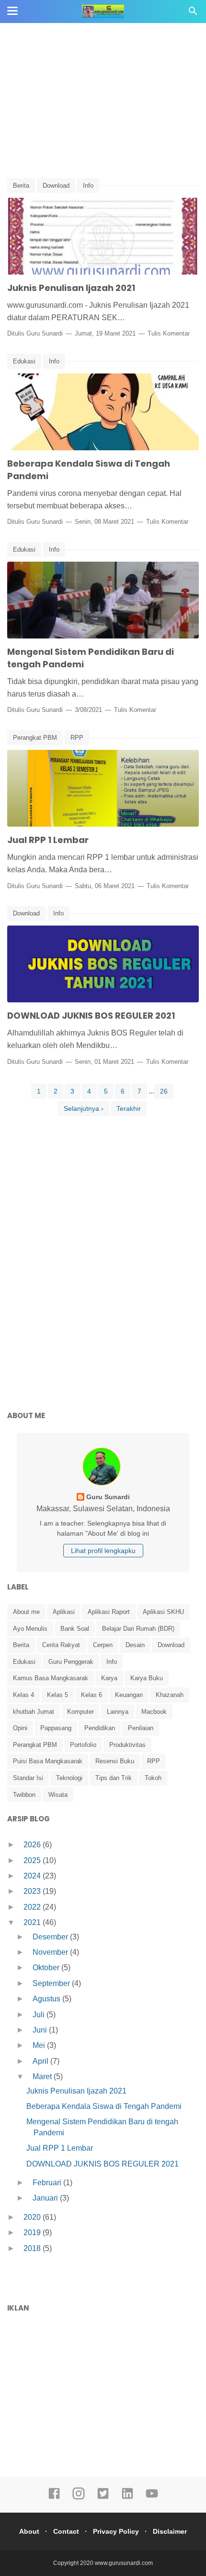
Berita (21, 186)
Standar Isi (28, 1778)
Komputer (80, 1712)
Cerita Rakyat (61, 1645)
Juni (41, 2030)
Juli (40, 2015)
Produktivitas (127, 1745)
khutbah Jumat (34, 1712)
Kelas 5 (57, 1695)
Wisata (58, 1795)
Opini (20, 1728)
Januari (46, 2198)
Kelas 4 (23, 1695)
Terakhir (129, 1108)
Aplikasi (64, 1612)
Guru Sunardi (45, 333)
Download (56, 186)
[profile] (103, 1485)
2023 (33, 1891)
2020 (33, 2217)
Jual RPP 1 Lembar (48, 840)
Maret (43, 2076)
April (41, 2061)
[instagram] (79, 2498)
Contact (66, 2531)
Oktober (47, 1968)
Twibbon (24, 1795)
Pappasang (56, 1728)
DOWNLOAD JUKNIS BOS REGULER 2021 (91, 1016)
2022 (33, 1907)
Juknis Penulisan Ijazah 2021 (71, 288)
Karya (109, 1678)
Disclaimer (170, 2531)
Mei (40, 2045)
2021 (33, 1922)
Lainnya (118, 1712)
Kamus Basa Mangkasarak (51, 1678)
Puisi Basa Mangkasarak (48, 1761)
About (29, 2531)
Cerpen (103, 1645)
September (52, 1983)
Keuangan (129, 1695)
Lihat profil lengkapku (103, 1551)
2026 (33, 1845)
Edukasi (24, 361)
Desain (135, 1645)
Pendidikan (100, 1728)
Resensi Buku (115, 1761)
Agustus (47, 1999)
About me (26, 1612)
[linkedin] (127, 2498)
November (51, 1952)
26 (164, 1091)
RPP (77, 738)
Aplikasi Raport (109, 1612)
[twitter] (103, 2498)
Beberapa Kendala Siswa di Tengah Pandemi (104, 2106)
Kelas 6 (92, 1695)
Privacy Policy (116, 2531)
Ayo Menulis (30, 1629)
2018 (33, 2248)
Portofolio (83, 1745)
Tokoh (153, 1778)
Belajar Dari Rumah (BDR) (138, 1629)
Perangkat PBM (35, 738)
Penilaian (141, 1728)
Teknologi (69, 1778)
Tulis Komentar (169, 333)
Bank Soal (75, 1629)
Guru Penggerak (71, 1662)
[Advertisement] (103, 101)
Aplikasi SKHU (163, 1612)
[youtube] (152, 2498)
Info (88, 186)
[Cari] (193, 14)
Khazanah (170, 1695)
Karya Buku (147, 1678)
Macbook (154, 1712)
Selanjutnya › (84, 1108)
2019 (33, 2233)
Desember (51, 1937)
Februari (48, 2183)
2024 (33, 1876)
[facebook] (54, 2498)
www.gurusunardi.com (124, 2563)
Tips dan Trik (114, 1778)
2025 (33, 1860)
